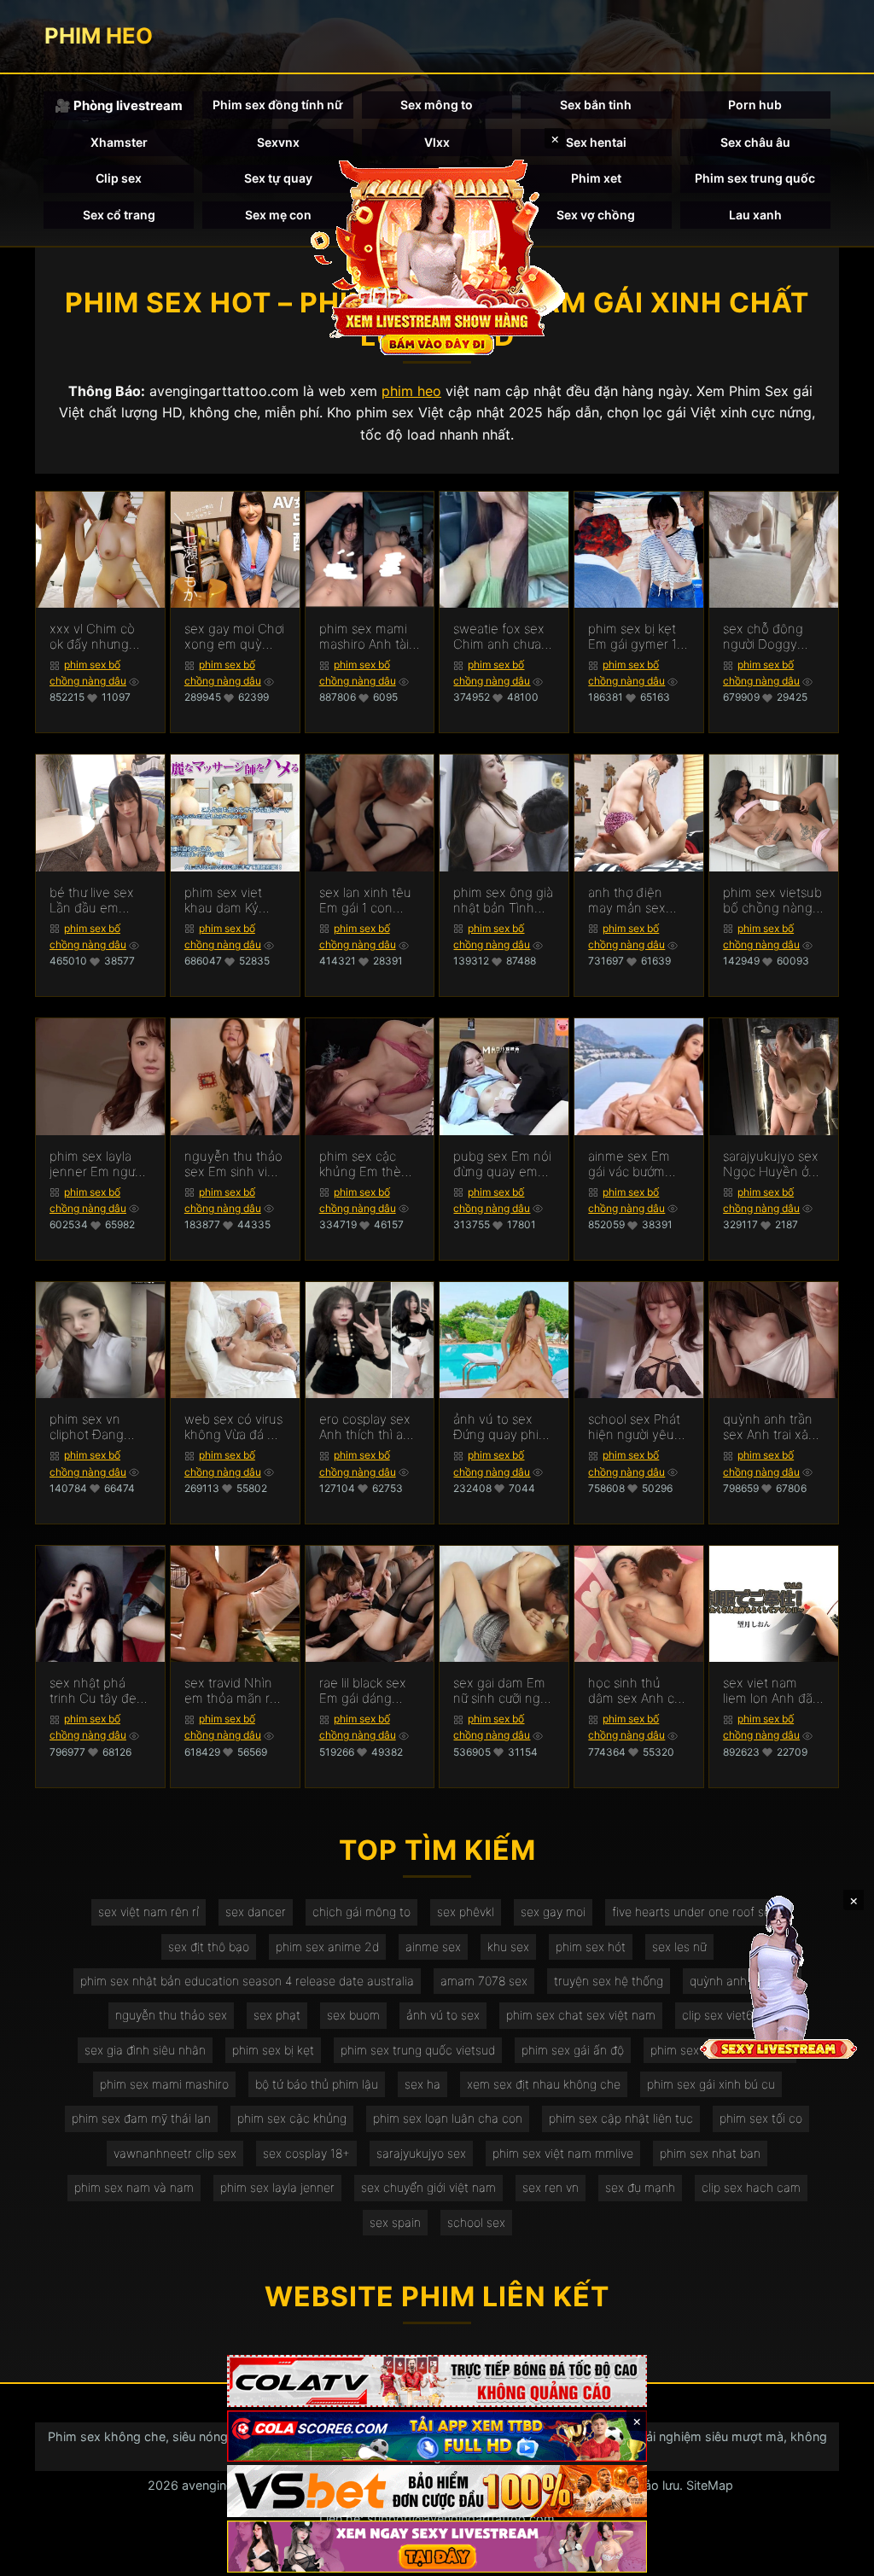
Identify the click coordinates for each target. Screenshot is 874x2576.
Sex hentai (596, 142)
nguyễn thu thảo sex (171, 2015)
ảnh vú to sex (443, 2015)
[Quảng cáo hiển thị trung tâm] (437, 256)
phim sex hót (591, 1947)
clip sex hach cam (751, 2187)
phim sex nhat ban (710, 2153)
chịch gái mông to (361, 1912)
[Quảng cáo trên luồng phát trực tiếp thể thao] (437, 2547)
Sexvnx (278, 142)
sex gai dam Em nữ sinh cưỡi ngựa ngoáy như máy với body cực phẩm (504, 1691)
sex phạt (277, 2015)
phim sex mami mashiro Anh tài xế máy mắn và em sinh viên (364, 637)
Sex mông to (437, 105)
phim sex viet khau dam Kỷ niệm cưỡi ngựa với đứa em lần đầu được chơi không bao (228, 900)
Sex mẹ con (278, 215)
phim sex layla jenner (277, 2187)
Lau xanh (755, 215)
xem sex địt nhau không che (544, 2084)
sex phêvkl (466, 1912)
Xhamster (119, 142)
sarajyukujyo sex (421, 2153)
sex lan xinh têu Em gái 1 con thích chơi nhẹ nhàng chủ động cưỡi (368, 900)
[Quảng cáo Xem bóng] (437, 2381)
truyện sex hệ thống (609, 1981)
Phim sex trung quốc (755, 178)
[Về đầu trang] (836, 2556)
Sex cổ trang (119, 215)
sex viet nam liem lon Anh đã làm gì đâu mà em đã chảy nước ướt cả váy (773, 1691)
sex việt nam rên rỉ (149, 1912)
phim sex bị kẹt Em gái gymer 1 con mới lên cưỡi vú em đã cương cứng (635, 637)
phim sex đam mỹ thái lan (141, 2118)
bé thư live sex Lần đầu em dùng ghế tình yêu (92, 900)
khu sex (508, 1947)
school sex (476, 2222)
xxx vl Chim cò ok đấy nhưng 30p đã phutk (92, 637)
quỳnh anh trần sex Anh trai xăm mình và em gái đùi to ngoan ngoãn (771, 1427)
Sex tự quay (278, 178)
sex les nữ (679, 1947)
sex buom (353, 2015)
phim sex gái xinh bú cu (711, 2084)
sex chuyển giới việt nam (428, 2187)
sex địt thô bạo (209, 1947)
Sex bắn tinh (596, 105)
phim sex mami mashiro (164, 2084)
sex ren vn (551, 2187)
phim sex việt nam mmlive (563, 2153)
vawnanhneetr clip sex (175, 2153)
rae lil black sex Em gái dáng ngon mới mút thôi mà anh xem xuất (368, 1691)
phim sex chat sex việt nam (581, 2015)
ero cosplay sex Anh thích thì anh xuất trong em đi (369, 1427)
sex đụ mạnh (640, 2187)
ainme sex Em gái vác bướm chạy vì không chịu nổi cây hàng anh (629, 1164)
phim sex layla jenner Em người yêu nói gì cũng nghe (97, 1164)
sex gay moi (553, 1912)
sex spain (395, 2222)
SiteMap (710, 2485)
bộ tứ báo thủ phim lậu (317, 2084)
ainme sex (433, 1947)
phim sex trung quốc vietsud (418, 2050)
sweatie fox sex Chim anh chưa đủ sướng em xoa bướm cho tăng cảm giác (504, 637)
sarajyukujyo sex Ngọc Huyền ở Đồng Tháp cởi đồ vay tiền (771, 1164)
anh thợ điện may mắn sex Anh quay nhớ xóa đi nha (629, 900)
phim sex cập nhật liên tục (621, 2118)
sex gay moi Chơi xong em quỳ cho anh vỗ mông (234, 637)
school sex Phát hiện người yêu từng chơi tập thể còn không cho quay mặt (638, 1427)
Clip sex (119, 178)
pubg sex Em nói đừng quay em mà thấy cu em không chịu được (502, 1164)
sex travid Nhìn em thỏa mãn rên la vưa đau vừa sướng (235, 1691)
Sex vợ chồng (596, 215)
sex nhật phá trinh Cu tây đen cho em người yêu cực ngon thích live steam (97, 1691)
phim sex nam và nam (134, 2187)
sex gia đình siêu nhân (145, 2050)
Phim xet (596, 178)
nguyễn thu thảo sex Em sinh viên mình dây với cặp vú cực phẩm (233, 1164)
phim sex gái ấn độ (573, 2050)
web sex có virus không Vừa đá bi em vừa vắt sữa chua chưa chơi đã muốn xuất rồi (234, 1427)
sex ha (422, 2084)
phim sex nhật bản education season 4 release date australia (247, 1981)
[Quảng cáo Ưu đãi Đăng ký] (437, 2436)
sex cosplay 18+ (306, 2153)
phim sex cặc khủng (292, 2118)
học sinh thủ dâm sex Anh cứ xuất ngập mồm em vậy (635, 1691)
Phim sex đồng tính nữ (278, 105)
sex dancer (256, 1912)
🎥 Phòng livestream (119, 105)
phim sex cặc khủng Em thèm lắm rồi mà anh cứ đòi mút (366, 1164)
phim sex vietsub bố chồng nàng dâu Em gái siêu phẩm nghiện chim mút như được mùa (772, 900)
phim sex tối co (761, 2118)
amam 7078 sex (484, 1981)
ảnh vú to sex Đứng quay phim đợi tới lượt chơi (501, 1427)
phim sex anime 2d (327, 1947)
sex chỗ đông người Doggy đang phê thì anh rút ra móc (773, 637)
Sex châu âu (755, 142)
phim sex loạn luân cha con (448, 2118)
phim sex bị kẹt (273, 2050)
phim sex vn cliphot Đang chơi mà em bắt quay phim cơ (94, 1427)
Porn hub (755, 105)
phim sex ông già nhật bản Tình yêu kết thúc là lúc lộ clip (503, 900)
